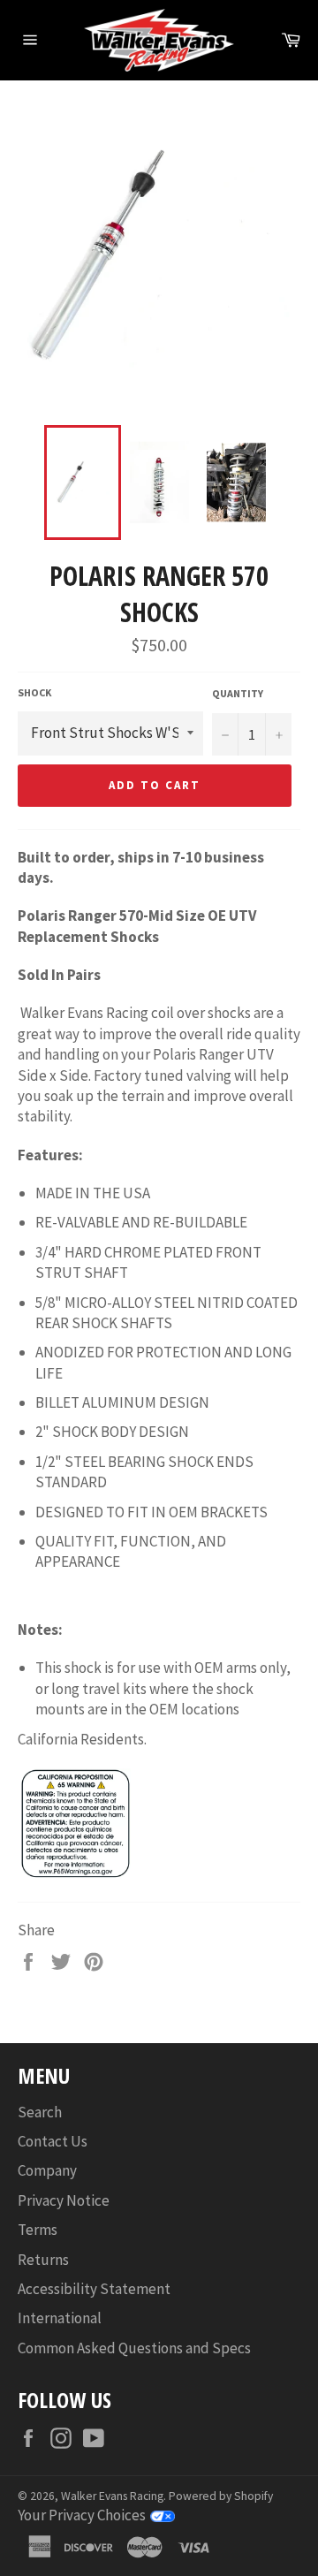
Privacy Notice (64, 2200)
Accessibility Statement (94, 2289)
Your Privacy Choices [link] (82, 2515)
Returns (43, 2260)
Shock (34, 692)
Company (47, 2170)
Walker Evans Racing (112, 2496)
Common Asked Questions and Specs (134, 2348)
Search (40, 2112)
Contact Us (53, 2141)
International (60, 2318)
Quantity (238, 693)
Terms (38, 2230)
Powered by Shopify (221, 2496)
